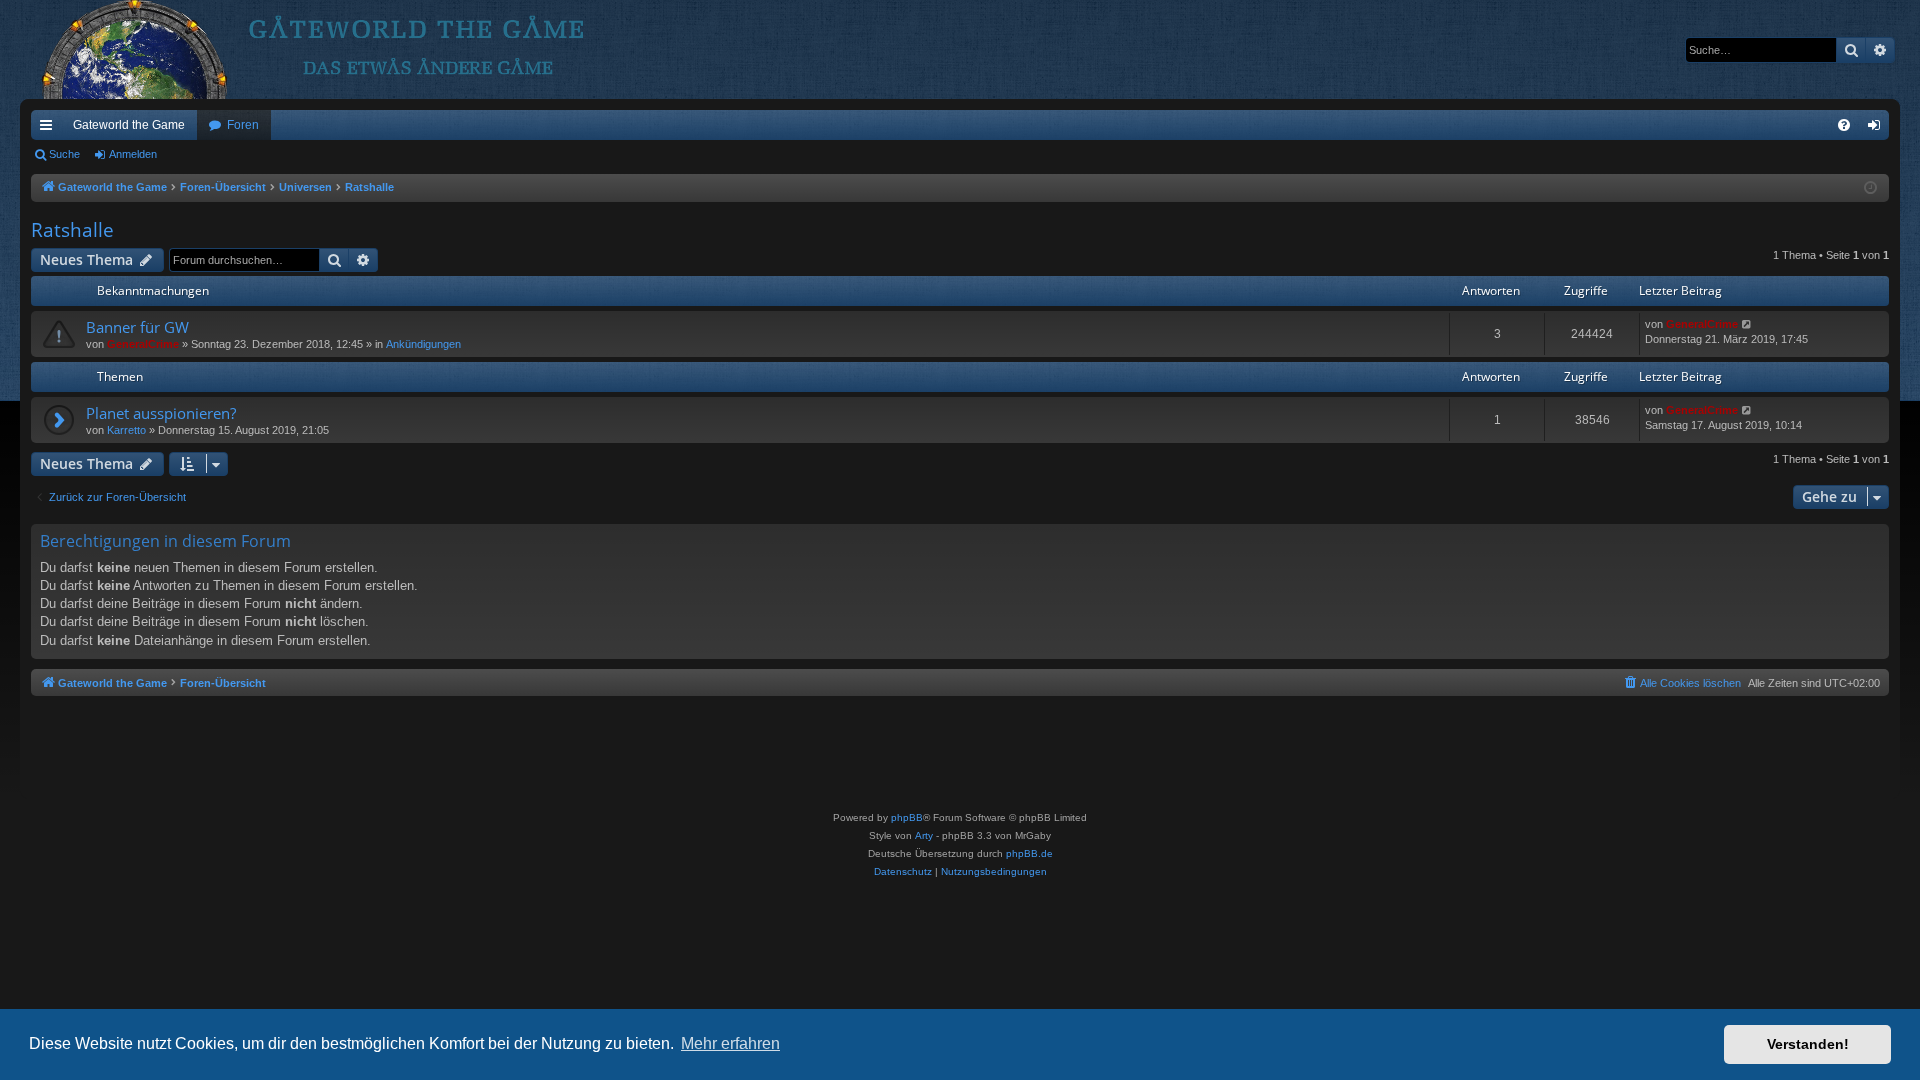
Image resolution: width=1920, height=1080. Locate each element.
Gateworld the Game (129, 125)
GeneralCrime (143, 344)
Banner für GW (137, 327)
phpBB (907, 817)
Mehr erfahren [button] (730, 1043)
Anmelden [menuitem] (1878, 129)
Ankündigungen (423, 344)
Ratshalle (72, 230)
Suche (64, 154)
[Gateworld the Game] (349, 49)
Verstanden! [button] (1808, 1044)
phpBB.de (1029, 853)
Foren (243, 125)
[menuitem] (1844, 125)
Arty (924, 835)
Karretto (126, 430)
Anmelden (133, 154)
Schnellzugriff (50, 129)
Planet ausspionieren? (161, 413)
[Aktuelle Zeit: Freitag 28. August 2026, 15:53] (1870, 188)
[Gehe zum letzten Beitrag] (1747, 324)
